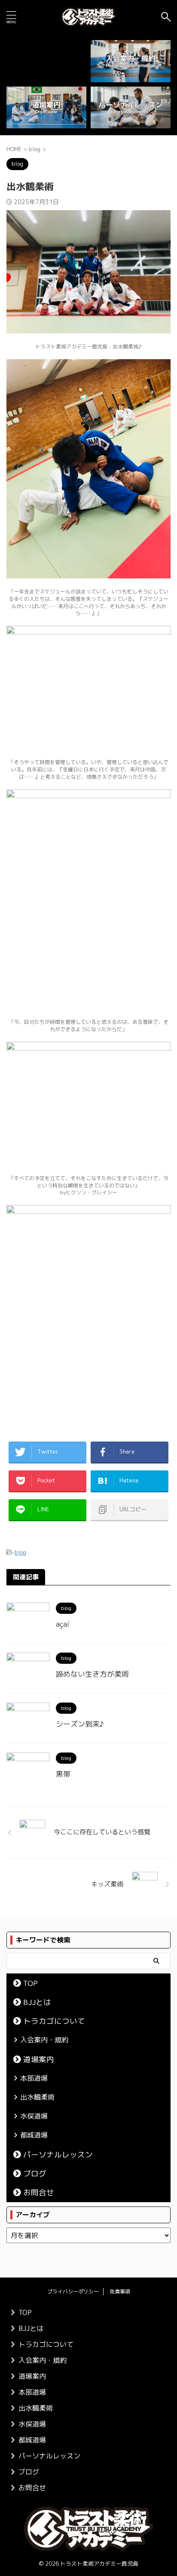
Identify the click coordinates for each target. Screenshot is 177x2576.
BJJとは (37, 2002)
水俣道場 (34, 2116)
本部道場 (34, 2078)
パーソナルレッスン (58, 2155)
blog (20, 1552)
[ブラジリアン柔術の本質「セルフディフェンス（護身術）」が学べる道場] (88, 17)
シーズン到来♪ (80, 1724)
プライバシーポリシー (73, 2292)
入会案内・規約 (44, 2040)
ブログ (35, 2174)
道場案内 (39, 2059)
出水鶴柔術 (37, 2097)
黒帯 (63, 1774)
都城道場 (34, 2135)
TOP (31, 1983)
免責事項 (120, 2292)
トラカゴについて (54, 2021)
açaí (63, 1624)
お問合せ (39, 2192)
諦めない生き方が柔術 (92, 1674)
